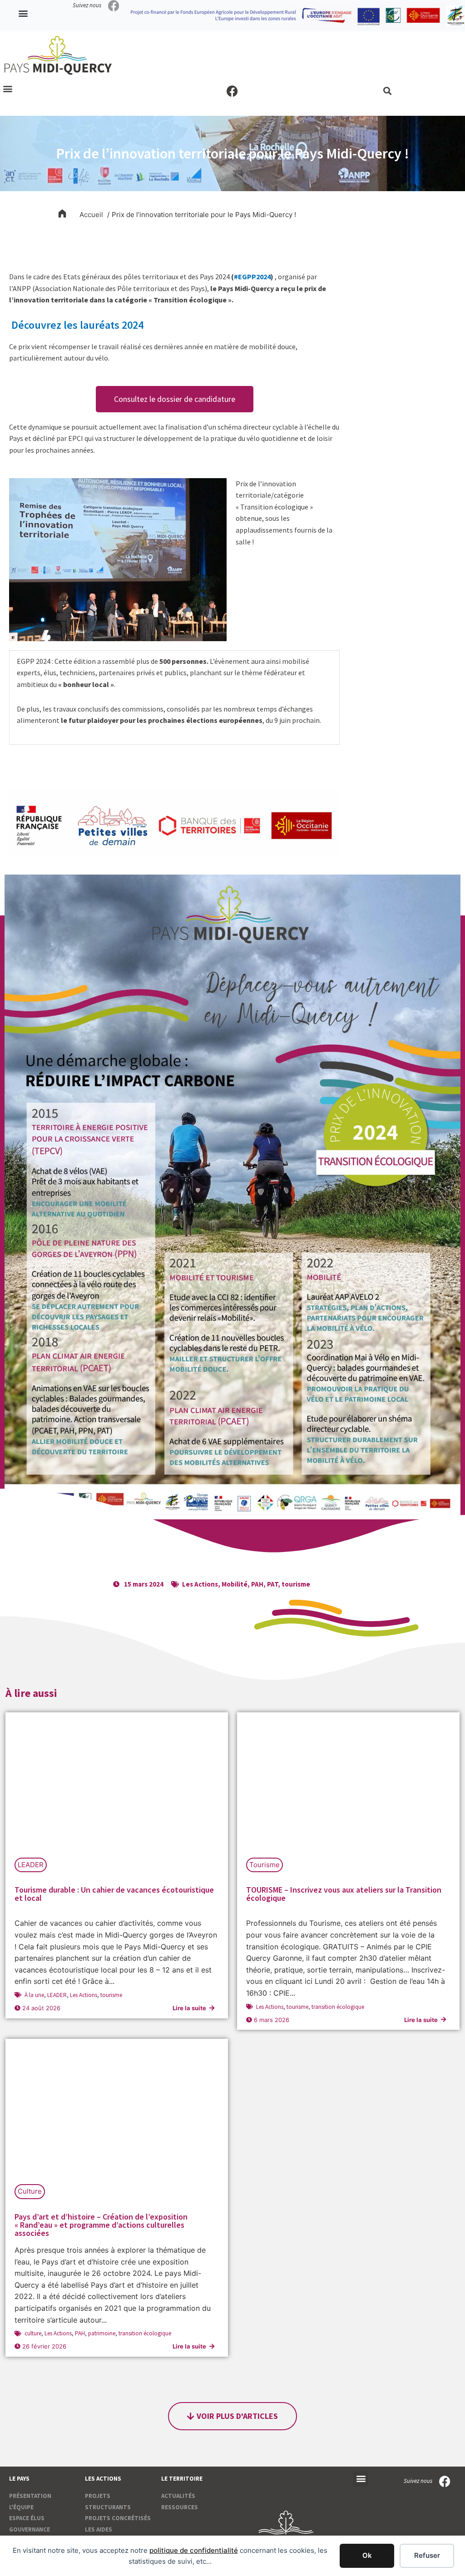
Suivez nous (87, 5)
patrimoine (102, 2333)
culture (33, 2333)
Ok (367, 2555)
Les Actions (200, 1584)
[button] (23, 13)
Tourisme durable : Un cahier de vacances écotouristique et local (114, 1894)
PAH (257, 1584)
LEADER (31, 1865)
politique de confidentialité (194, 2550)
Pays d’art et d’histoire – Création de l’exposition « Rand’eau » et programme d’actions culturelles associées (101, 2225)
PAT (272, 1584)
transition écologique (338, 2007)
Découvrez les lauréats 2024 (76, 325)
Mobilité (235, 1584)
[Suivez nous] (114, 6)
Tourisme (265, 1865)
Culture (30, 2191)
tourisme (296, 1584)
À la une (34, 1995)
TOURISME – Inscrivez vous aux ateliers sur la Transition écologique (344, 1894)
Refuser (427, 2555)
